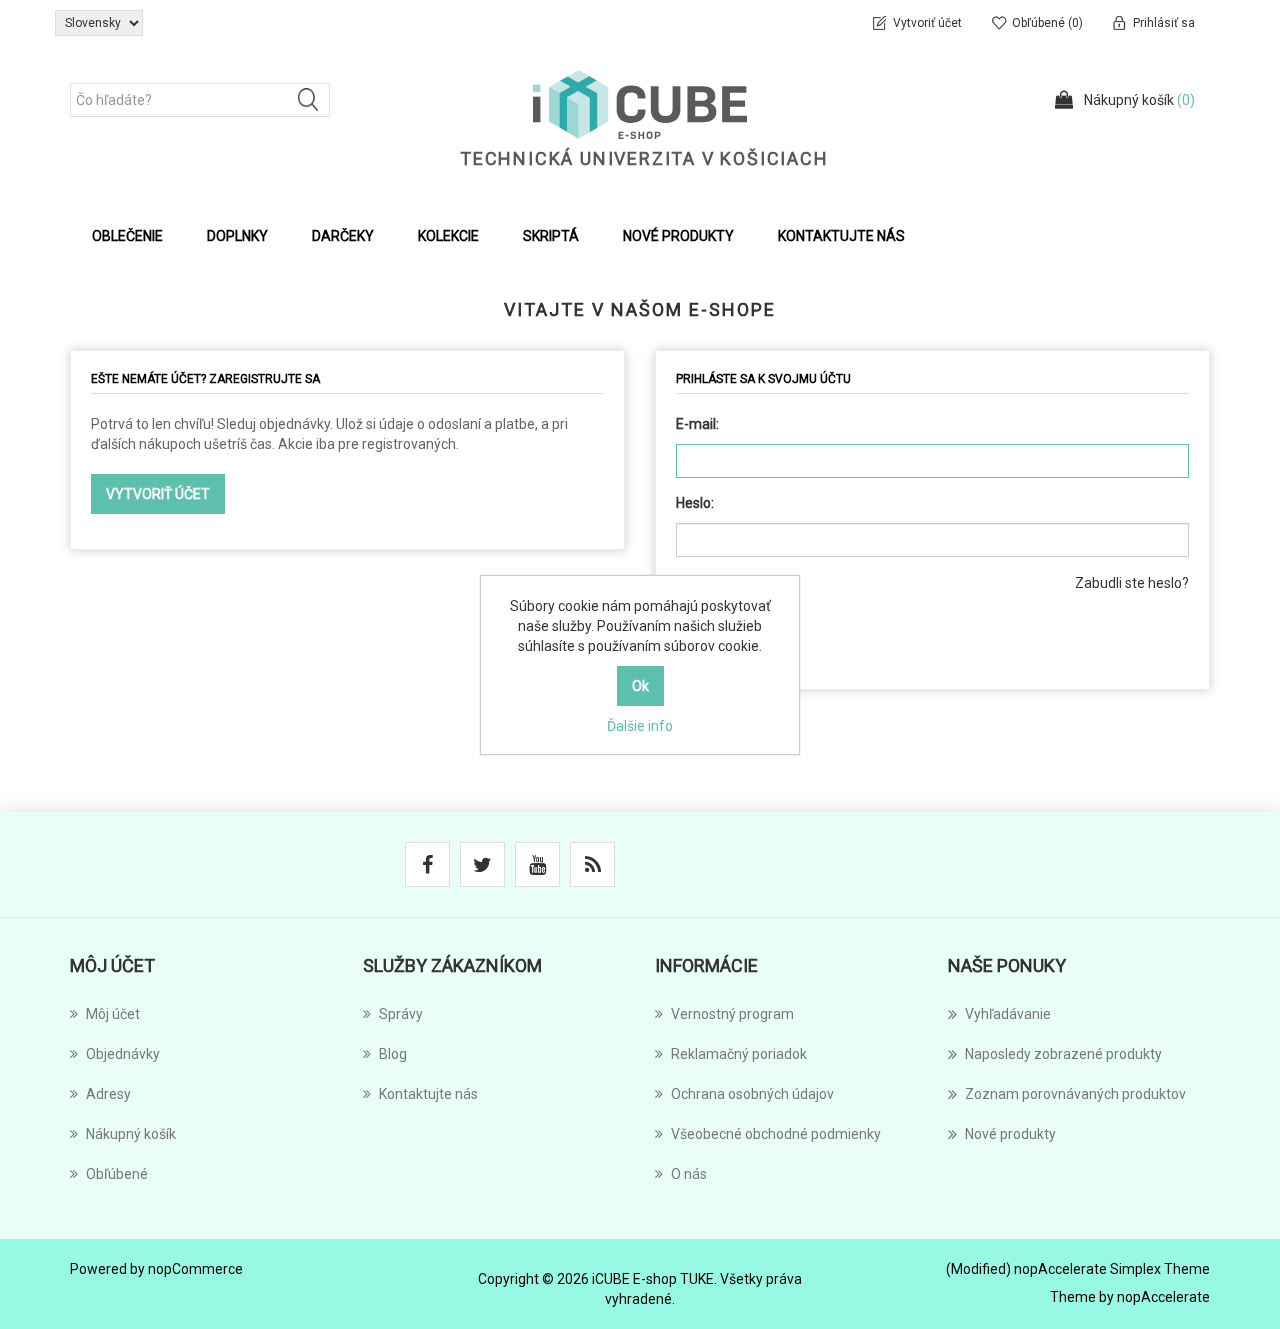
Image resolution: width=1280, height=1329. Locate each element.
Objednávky (123, 1054)
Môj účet (113, 1014)
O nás (689, 1174)
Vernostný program (732, 1014)
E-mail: (697, 424)
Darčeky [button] (343, 236)
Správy (401, 1014)
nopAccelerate (1163, 1297)
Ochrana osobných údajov (752, 1094)
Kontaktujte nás (841, 236)
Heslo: (695, 503)
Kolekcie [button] (448, 236)
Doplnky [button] (237, 236)
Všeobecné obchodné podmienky (776, 1134)
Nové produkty (678, 236)
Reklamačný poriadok (739, 1054)
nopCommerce (195, 1269)
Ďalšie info (640, 726)
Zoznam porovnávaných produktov (1075, 1094)
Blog (393, 1054)
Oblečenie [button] (127, 236)
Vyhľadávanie (1008, 1014)
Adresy (108, 1094)
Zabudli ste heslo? (1132, 583)
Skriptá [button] (551, 236)
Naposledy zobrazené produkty (1063, 1054)
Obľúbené (117, 1174)
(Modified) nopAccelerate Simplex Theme (1078, 1269)
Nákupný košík (131, 1134)
